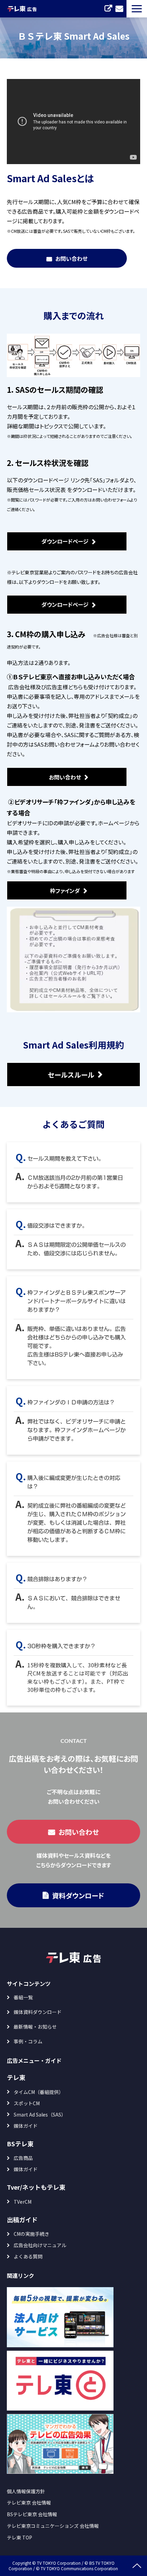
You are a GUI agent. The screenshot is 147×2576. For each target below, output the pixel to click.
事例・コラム (28, 2041)
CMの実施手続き (31, 2234)
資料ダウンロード (78, 1896)
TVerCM (23, 2202)
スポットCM (27, 2103)
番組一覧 (23, 1997)
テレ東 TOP (19, 2537)
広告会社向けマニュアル (40, 2245)
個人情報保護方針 (26, 2491)
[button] (137, 9)
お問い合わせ (119, 9)
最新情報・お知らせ (35, 2027)
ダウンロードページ (65, 541)
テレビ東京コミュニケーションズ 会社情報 (53, 2526)
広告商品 (23, 2158)
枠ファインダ (65, 891)
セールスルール (71, 1075)
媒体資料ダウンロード (38, 2012)
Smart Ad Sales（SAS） (40, 2114)
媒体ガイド (26, 2126)
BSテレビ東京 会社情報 (32, 2514)
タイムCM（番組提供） (39, 2092)
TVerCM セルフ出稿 (108, 9)
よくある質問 (28, 2256)
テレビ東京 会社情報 (29, 2502)
